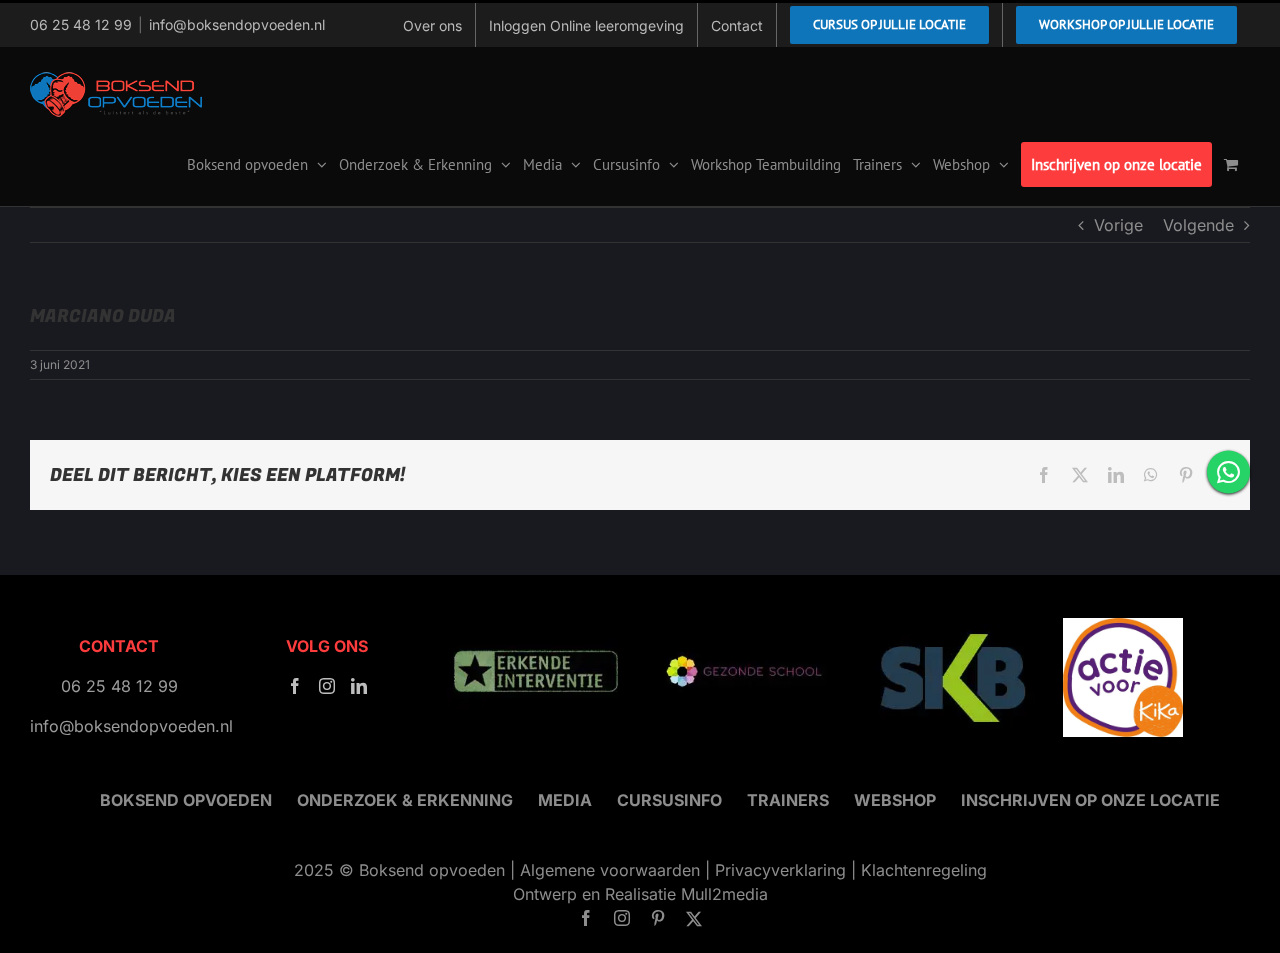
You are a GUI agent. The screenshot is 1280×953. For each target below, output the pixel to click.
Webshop (895, 800)
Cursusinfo (669, 800)
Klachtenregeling (924, 870)
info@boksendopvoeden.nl (237, 24)
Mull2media (724, 894)
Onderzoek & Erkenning (405, 800)
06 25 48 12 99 (81, 24)
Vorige (1118, 225)
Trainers (788, 800)
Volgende (1198, 225)
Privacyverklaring (780, 870)
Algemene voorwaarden (610, 870)
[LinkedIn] (359, 686)
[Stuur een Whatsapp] (1228, 471)
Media (565, 800)
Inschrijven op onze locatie (1090, 800)
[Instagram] (327, 686)
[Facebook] (295, 686)
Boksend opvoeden (186, 800)
